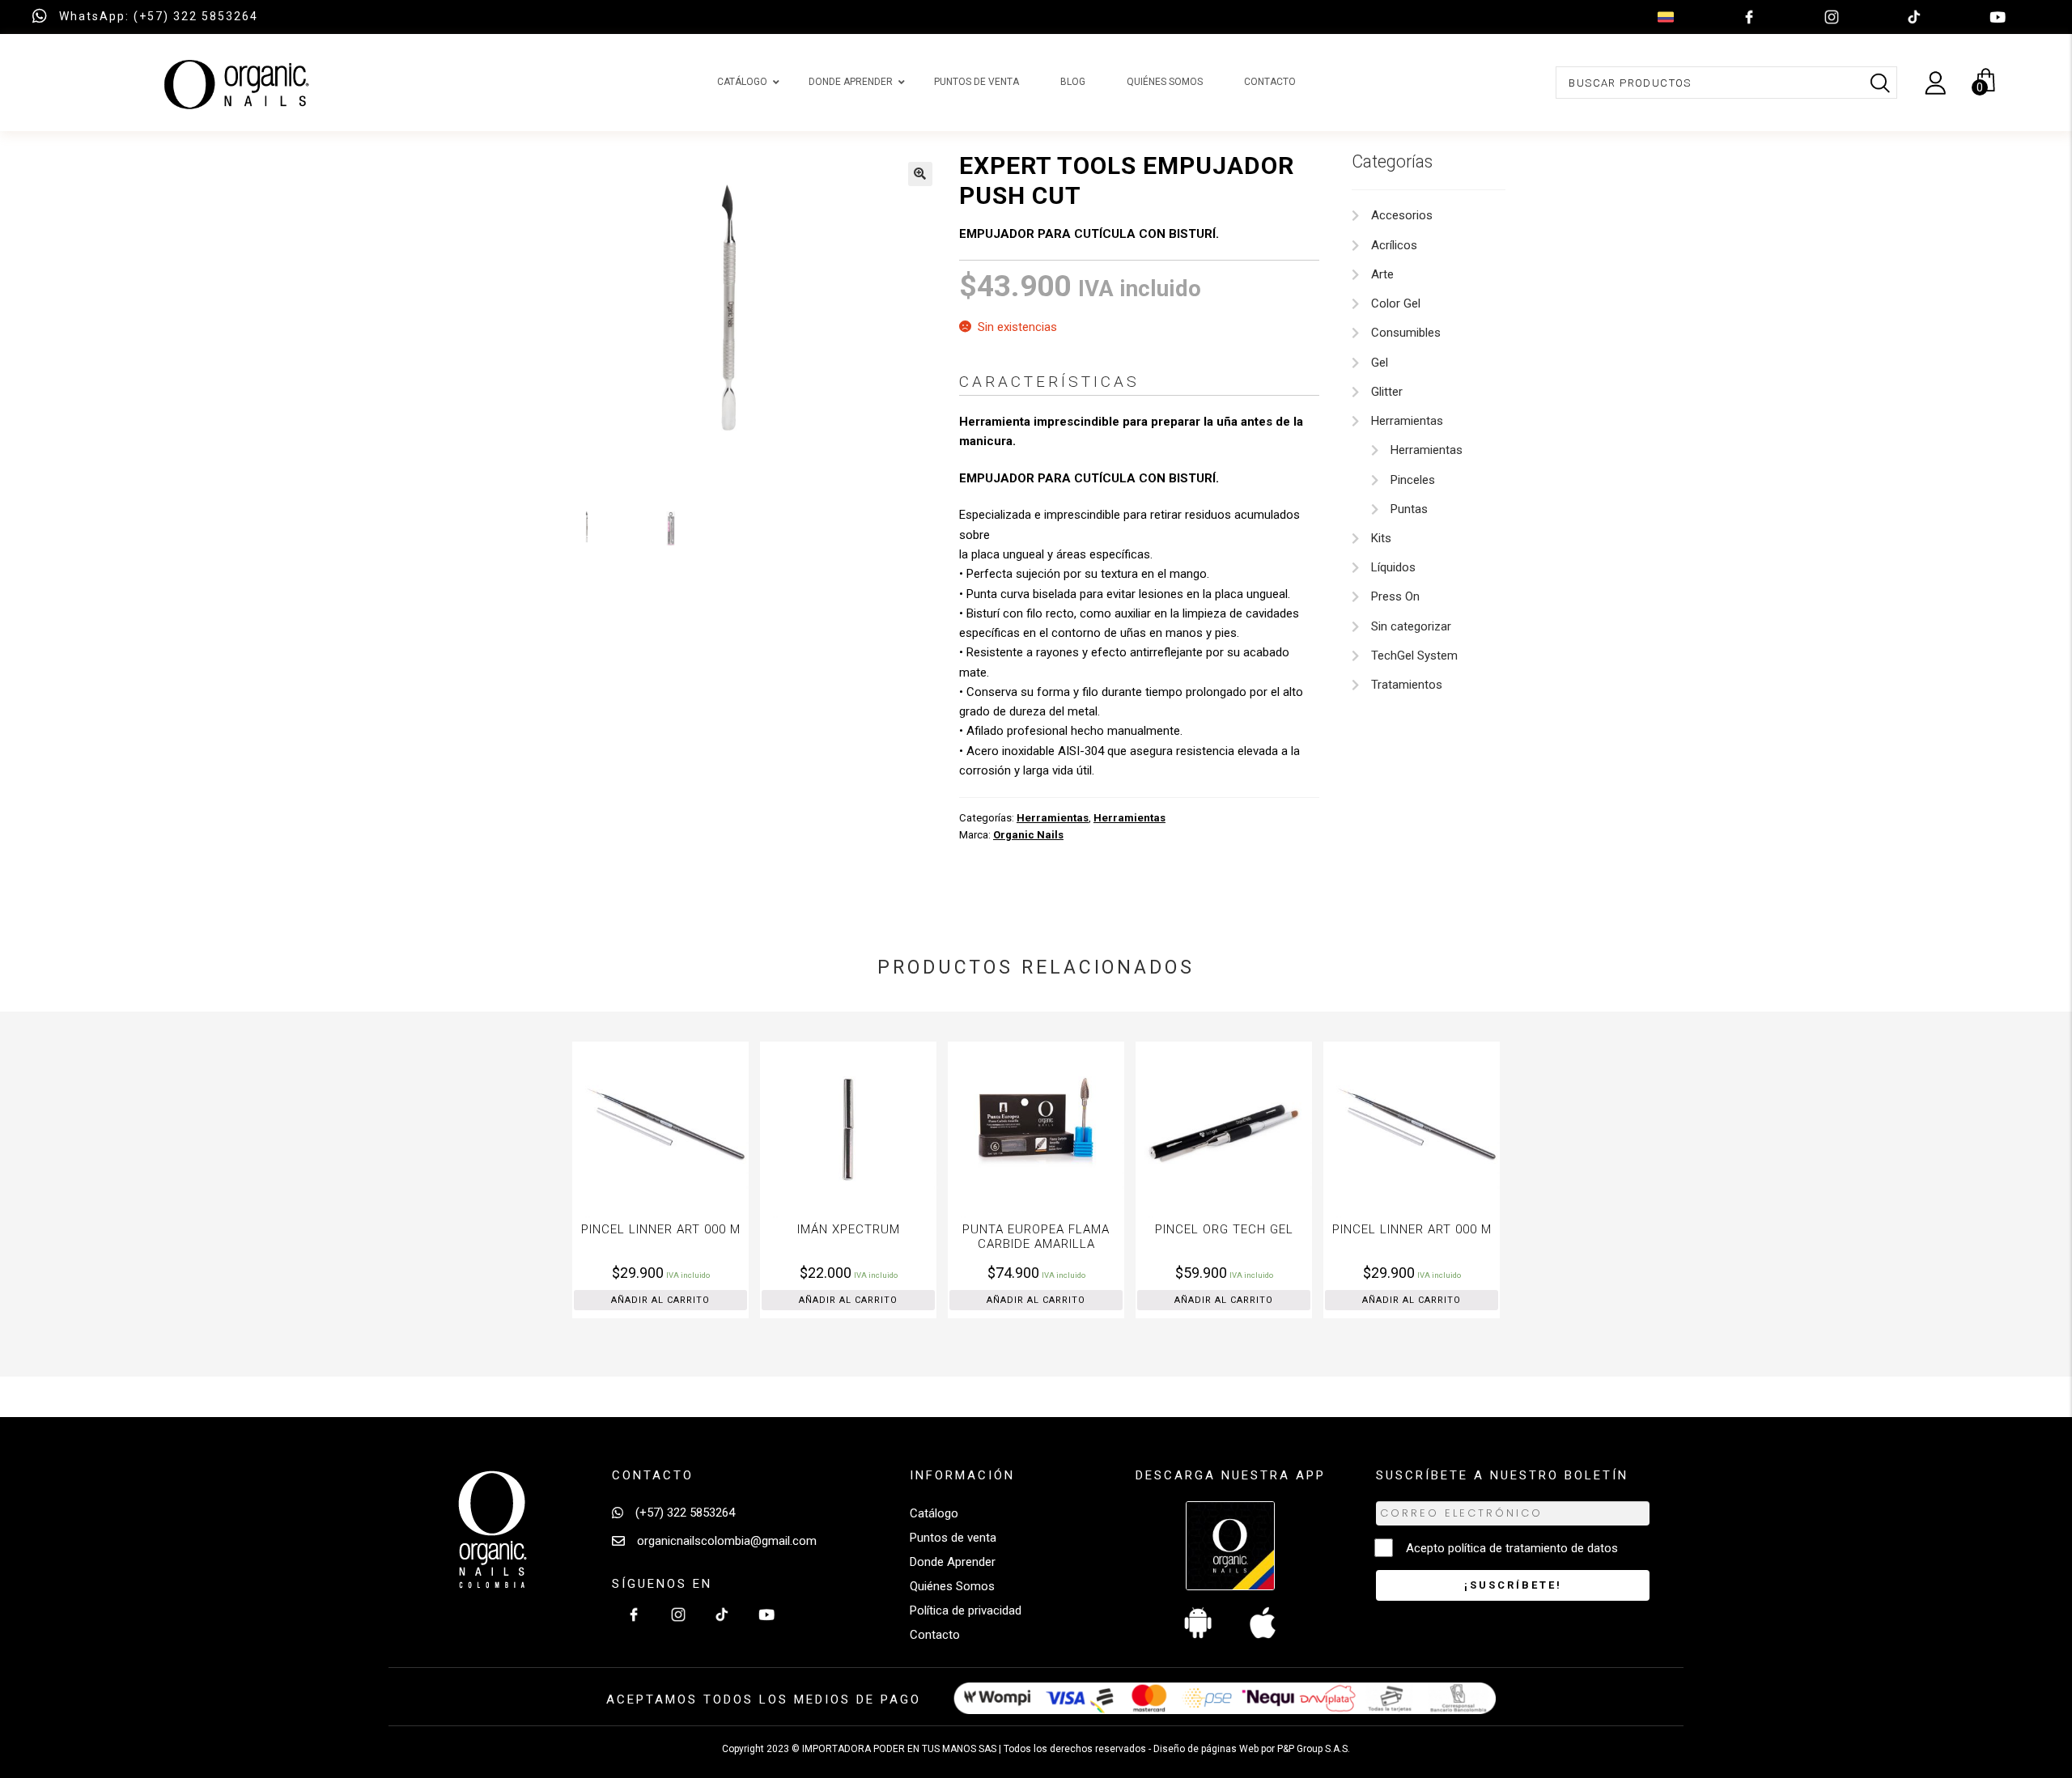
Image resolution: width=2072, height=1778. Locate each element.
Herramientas (1053, 818)
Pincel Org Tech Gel (1044, 1229)
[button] (920, 174)
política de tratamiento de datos (1533, 1548)
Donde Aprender (953, 1562)
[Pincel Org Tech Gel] (1045, 1130)
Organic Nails (1028, 835)
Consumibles (1406, 333)
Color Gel (1396, 303)
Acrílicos (1394, 245)
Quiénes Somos (952, 1586)
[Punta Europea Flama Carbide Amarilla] (857, 1130)
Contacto (935, 1635)
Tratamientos (1407, 685)
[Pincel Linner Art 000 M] (1233, 1130)
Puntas (1409, 509)
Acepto (1512, 1548)
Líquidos (1393, 567)
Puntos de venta (953, 1538)
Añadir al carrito (669, 1300)
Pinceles (1413, 480)
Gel (1380, 363)
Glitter (1387, 392)
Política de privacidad (966, 1610)
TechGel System (1414, 656)
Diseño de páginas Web (1207, 1749)
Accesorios (1402, 215)
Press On (1395, 596)
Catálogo (934, 1513)
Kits (1381, 538)
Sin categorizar (1411, 626)
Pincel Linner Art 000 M (1232, 1229)
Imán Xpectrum (669, 1229)
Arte (1382, 274)
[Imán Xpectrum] (669, 1130)
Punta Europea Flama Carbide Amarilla (857, 1237)
